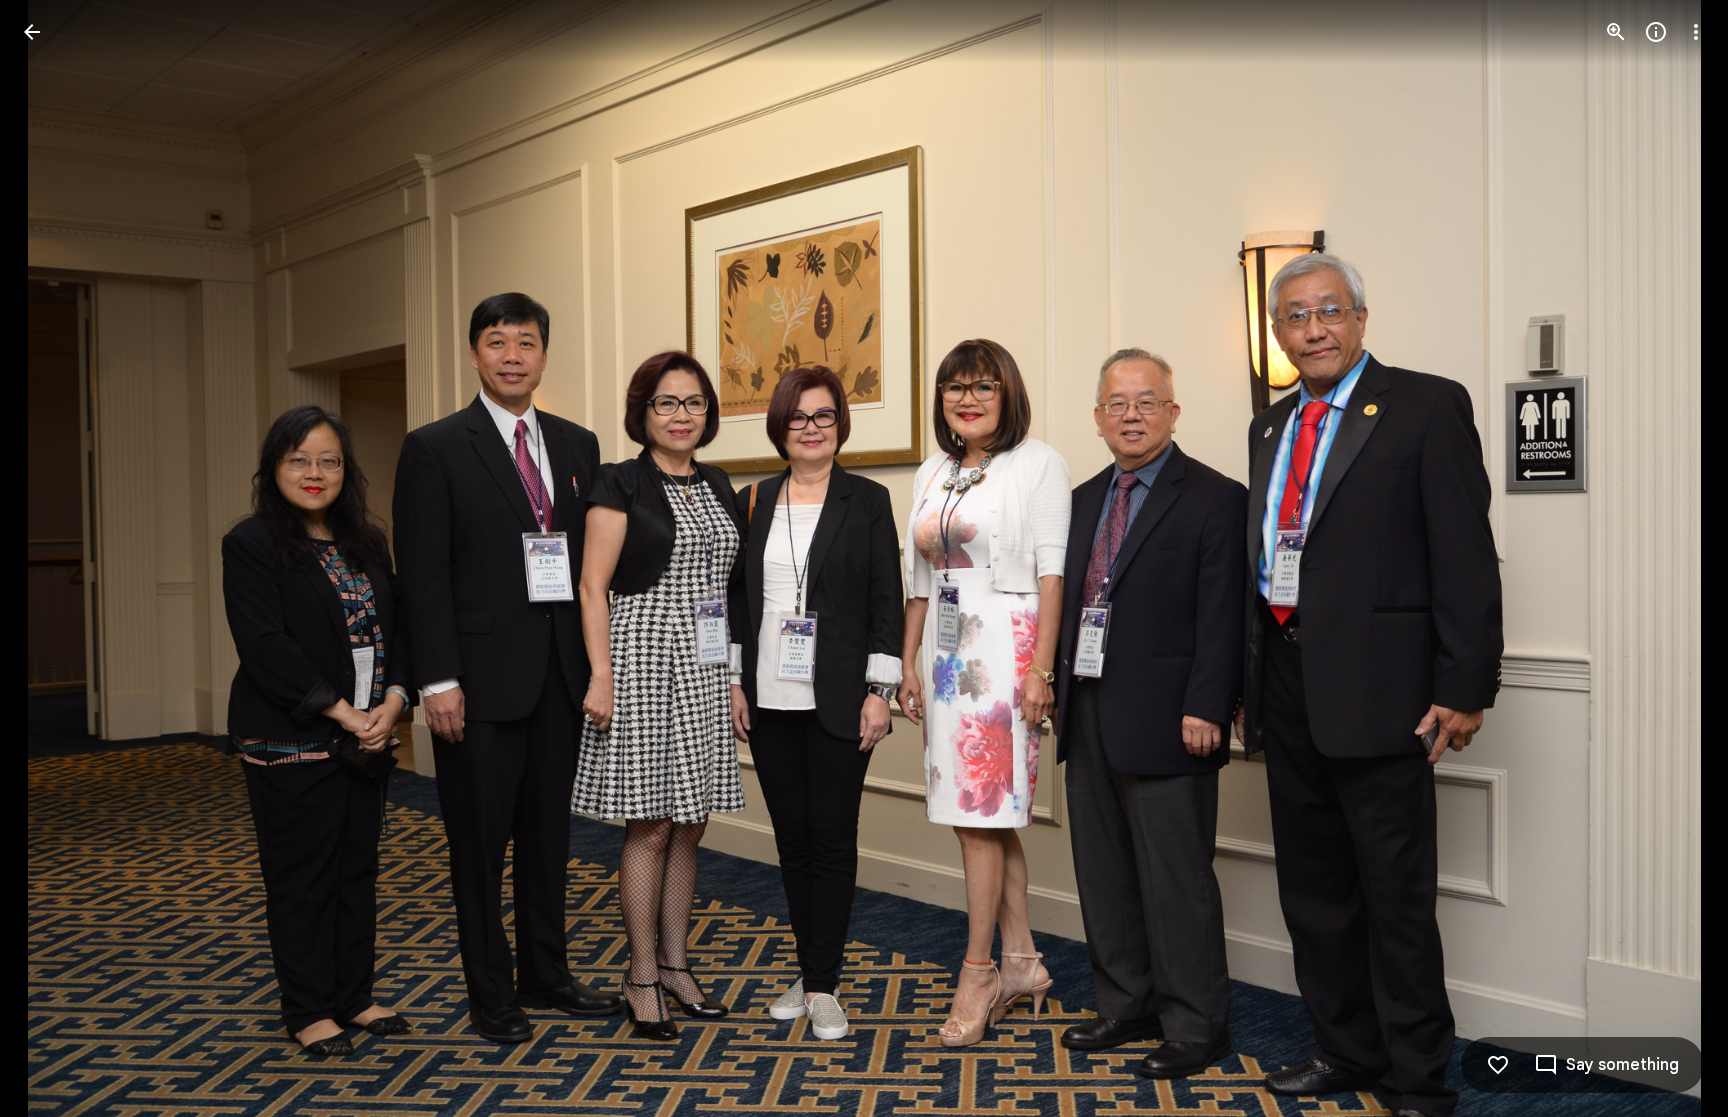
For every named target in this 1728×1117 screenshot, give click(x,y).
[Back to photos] (32, 32)
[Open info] (1656, 32)
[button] (56, 559)
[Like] (1498, 1065)
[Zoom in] (1616, 32)
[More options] (1696, 32)
